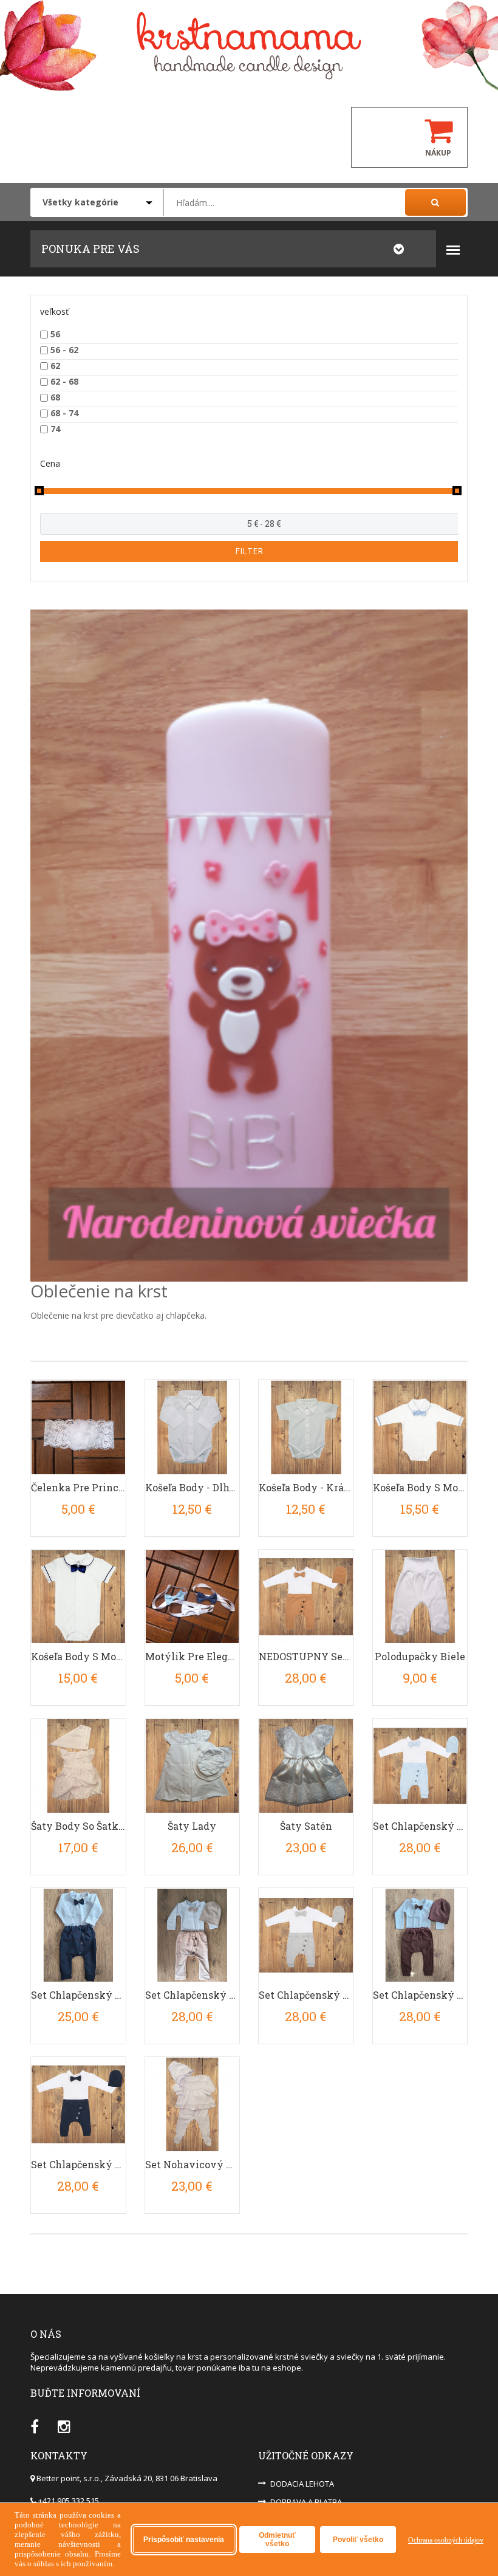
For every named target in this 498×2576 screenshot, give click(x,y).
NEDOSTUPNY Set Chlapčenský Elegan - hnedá (306, 1656)
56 (55, 334)
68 (55, 397)
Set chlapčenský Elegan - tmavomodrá (78, 2164)
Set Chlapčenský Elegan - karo (78, 1995)
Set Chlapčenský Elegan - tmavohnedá (420, 1995)
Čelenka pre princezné (78, 1487)
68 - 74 (64, 413)
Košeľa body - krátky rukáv (306, 1487)
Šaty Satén (306, 1826)
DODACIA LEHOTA (302, 2484)
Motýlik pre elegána (193, 1656)
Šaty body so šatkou (78, 1826)
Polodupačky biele (420, 1656)
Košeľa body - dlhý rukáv (193, 1487)
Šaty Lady (192, 1826)
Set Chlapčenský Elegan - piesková (193, 1995)
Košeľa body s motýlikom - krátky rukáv (78, 1656)
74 (55, 429)
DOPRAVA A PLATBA (306, 2502)
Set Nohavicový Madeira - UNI (193, 2164)
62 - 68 (64, 381)
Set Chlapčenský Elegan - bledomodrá (420, 1826)
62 (55, 366)
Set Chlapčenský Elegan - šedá (306, 1995)
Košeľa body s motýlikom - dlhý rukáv (420, 1487)
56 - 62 (64, 350)
